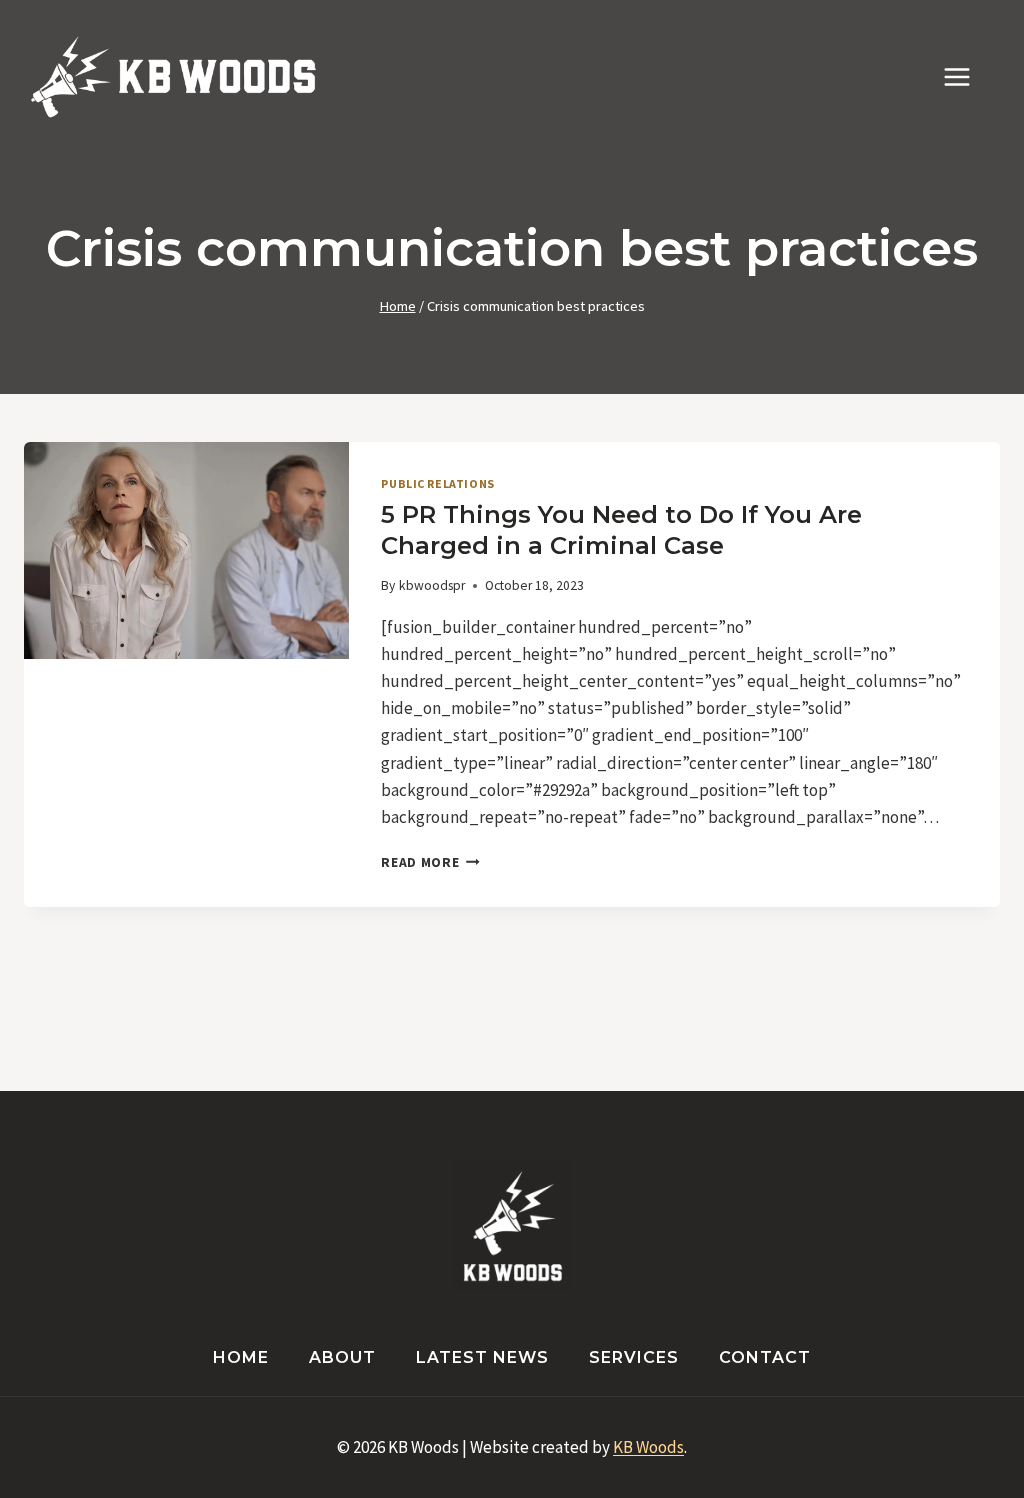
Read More (430, 862)
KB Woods (648, 1447)
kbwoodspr (432, 585)
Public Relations (438, 483)
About (342, 1357)
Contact (765, 1357)
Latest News (482, 1357)
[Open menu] (967, 76)
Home (241, 1357)
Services (634, 1357)
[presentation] (186, 550)
